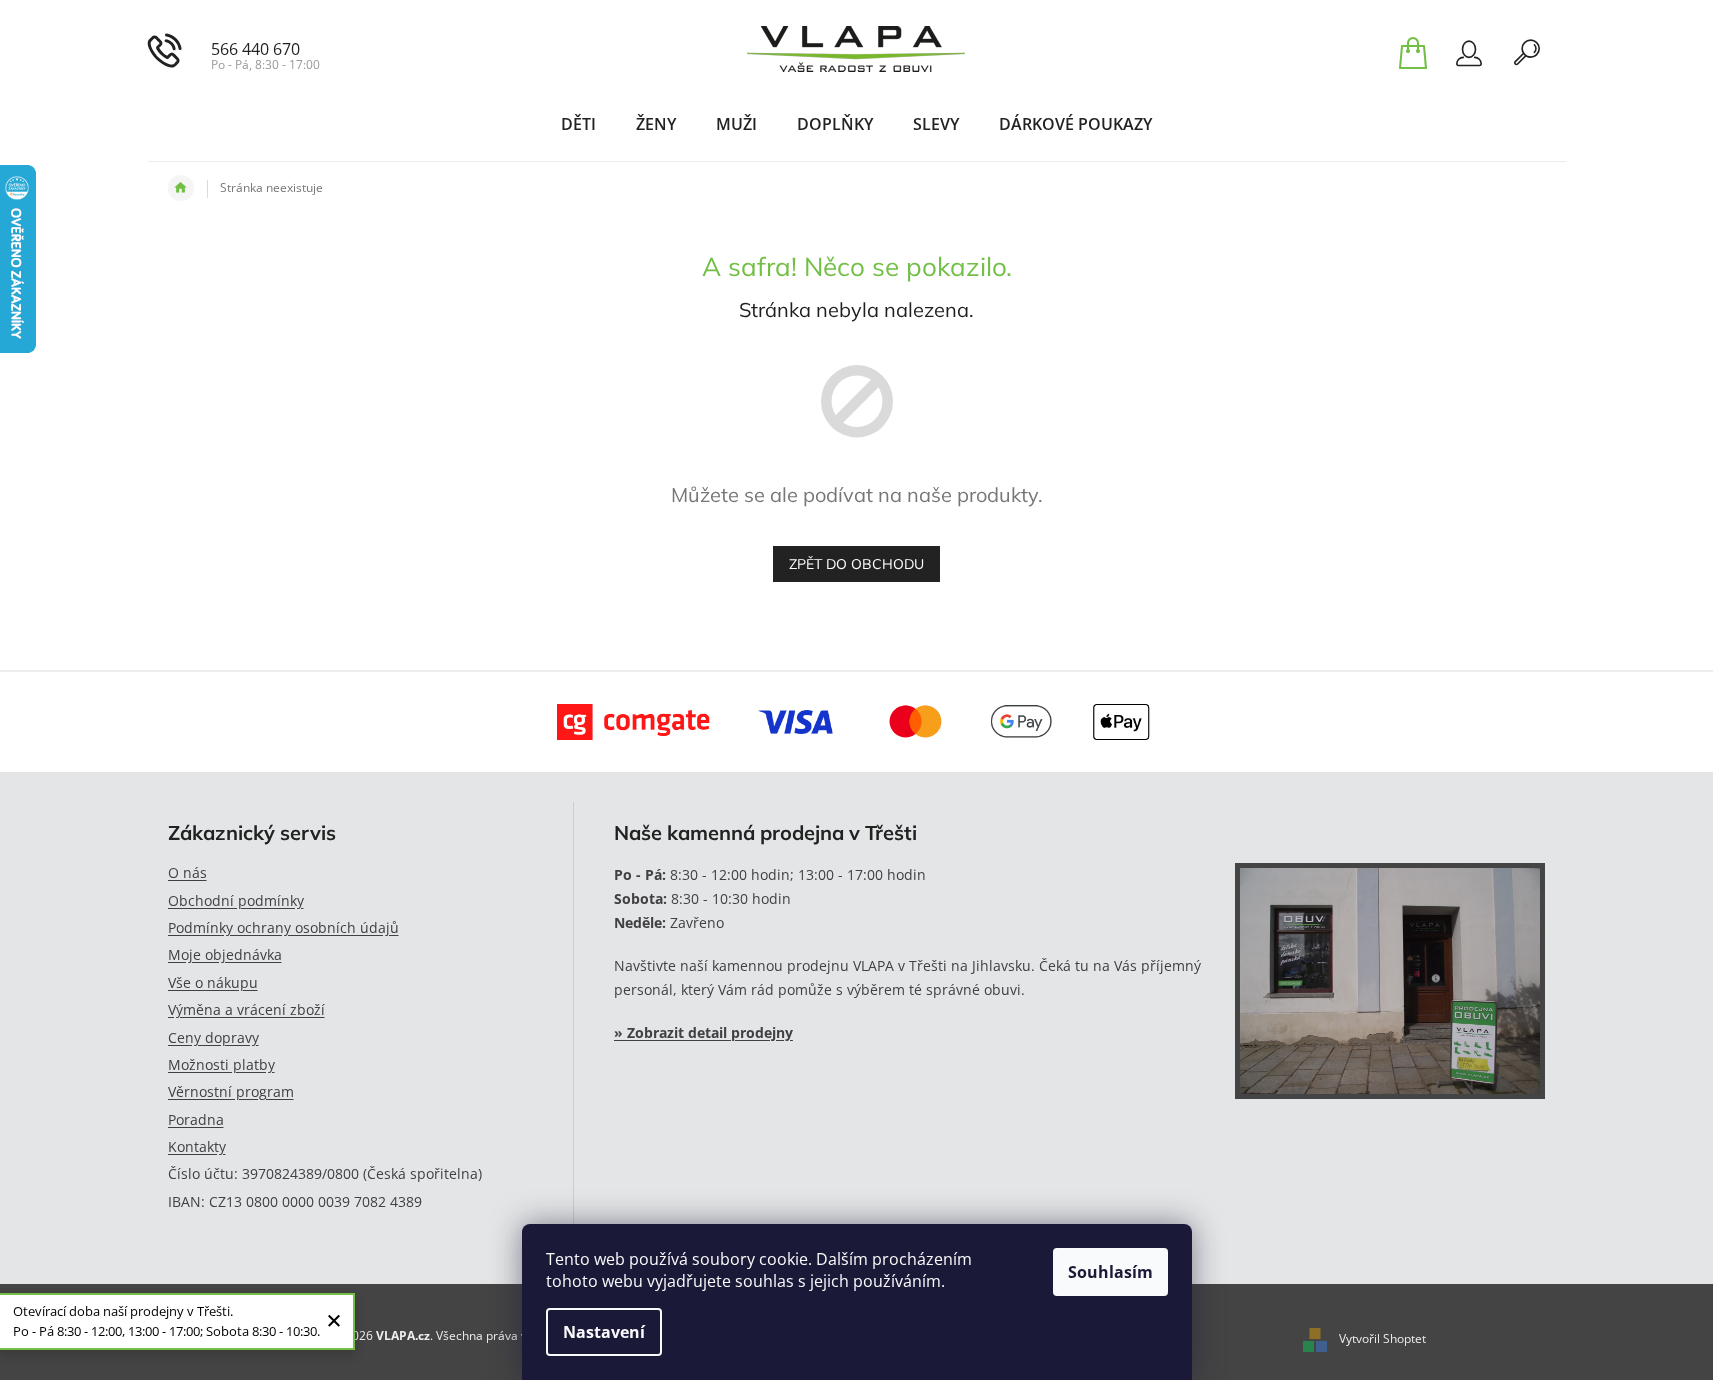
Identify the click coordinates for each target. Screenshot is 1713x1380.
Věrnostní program (231, 1091)
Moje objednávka (225, 954)
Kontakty (197, 1146)
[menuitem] (578, 124)
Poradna (196, 1119)
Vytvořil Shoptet (1382, 1338)
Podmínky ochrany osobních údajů (283, 927)
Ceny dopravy (213, 1037)
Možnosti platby (221, 1064)
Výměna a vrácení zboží (246, 1009)
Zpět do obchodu (856, 564)
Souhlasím (1110, 1272)
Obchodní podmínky (236, 900)
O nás (187, 872)
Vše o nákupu (213, 982)
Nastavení (604, 1332)
